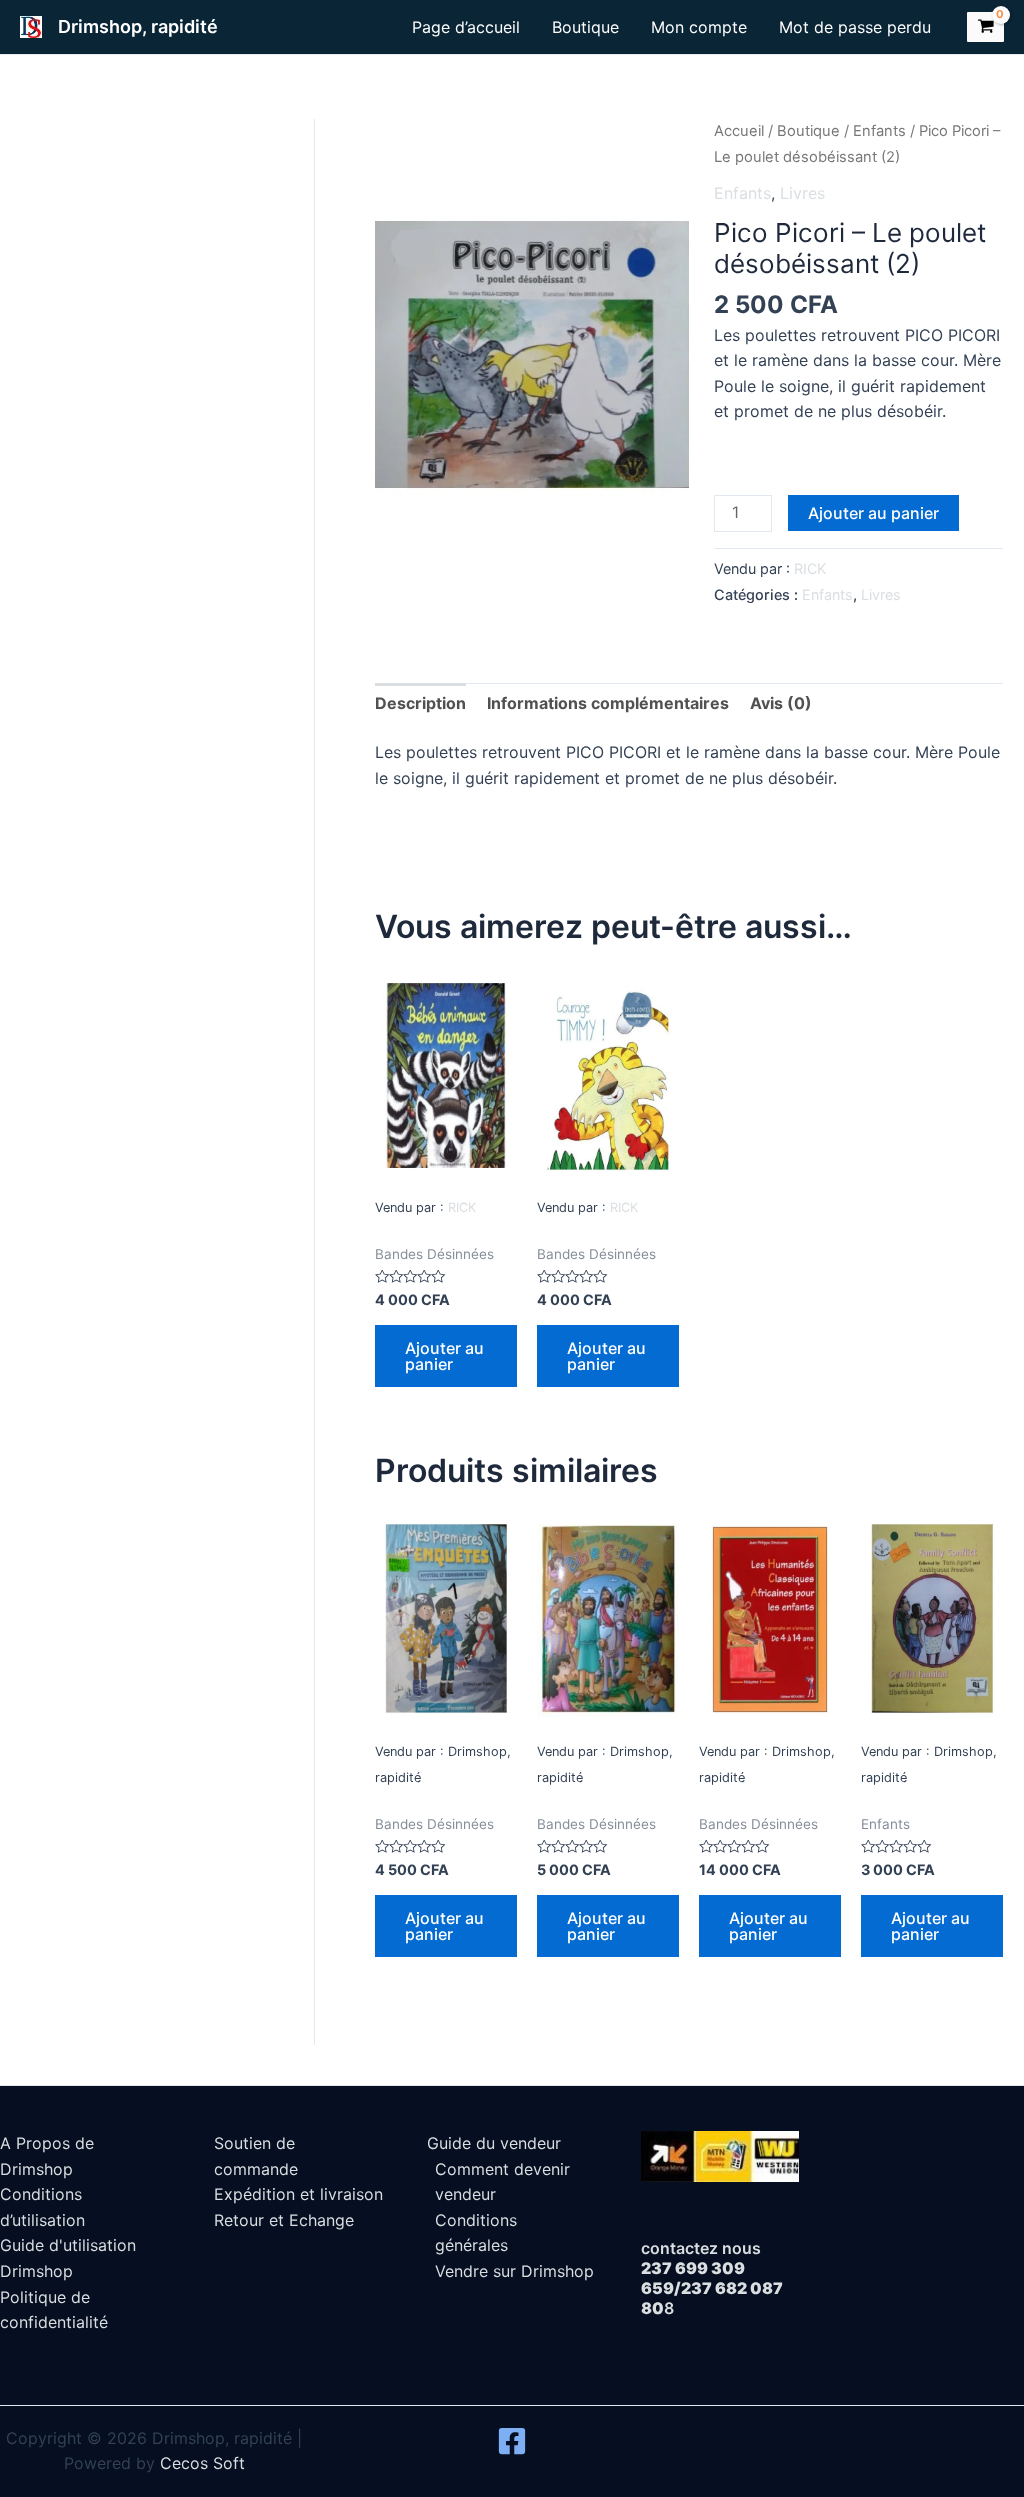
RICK (810, 568)
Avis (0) (781, 703)
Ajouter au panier (873, 513)
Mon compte (699, 27)
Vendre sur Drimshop (514, 2271)
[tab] (420, 704)
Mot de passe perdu (855, 27)
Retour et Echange (284, 2220)
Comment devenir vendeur (502, 2182)
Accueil (739, 131)
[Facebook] (512, 2441)
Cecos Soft (202, 2463)
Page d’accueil (466, 27)
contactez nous (701, 2248)
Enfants (879, 131)
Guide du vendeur (494, 2143)
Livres (802, 193)
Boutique (585, 27)
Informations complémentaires (608, 703)
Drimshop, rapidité (138, 26)
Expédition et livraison (298, 2194)
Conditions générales (476, 2233)
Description (420, 703)
